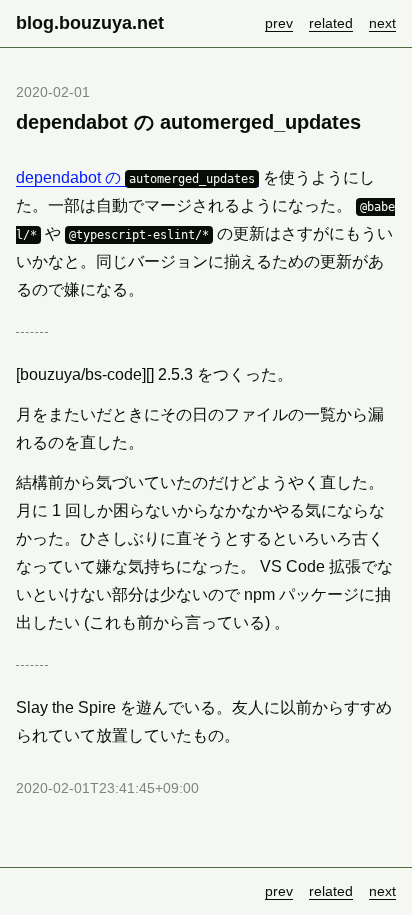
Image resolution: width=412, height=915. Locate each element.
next (382, 23)
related (331, 23)
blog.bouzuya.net (90, 23)
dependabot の (135, 177)
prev (279, 23)
